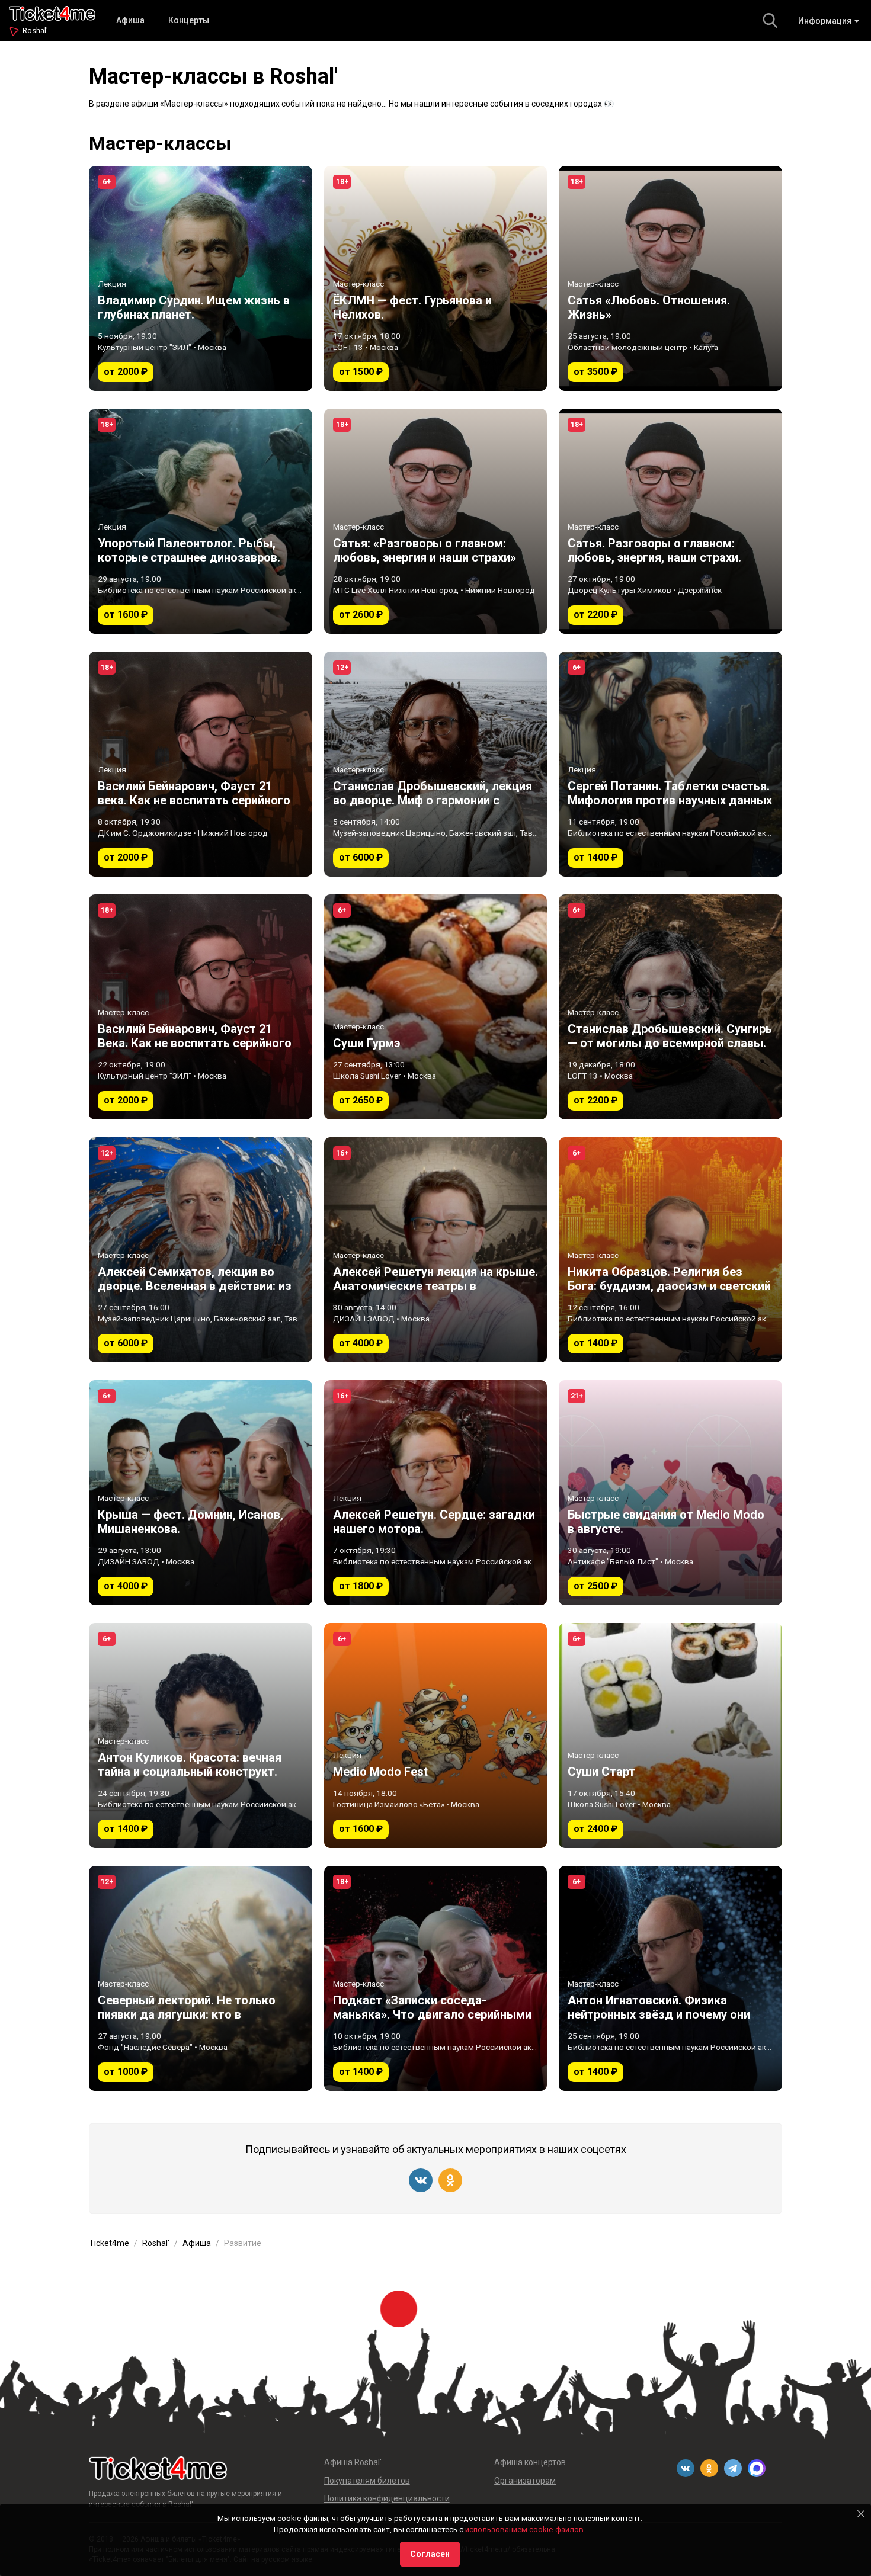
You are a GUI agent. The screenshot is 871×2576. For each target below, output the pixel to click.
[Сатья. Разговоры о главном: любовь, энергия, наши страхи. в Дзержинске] (670, 521)
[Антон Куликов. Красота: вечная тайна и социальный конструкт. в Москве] (201, 1735)
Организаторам (525, 2481)
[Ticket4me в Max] (757, 2468)
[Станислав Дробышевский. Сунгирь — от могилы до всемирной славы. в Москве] (670, 1007)
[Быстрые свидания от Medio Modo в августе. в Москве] (670, 1493)
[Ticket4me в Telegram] (733, 2468)
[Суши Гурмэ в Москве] (436, 1007)
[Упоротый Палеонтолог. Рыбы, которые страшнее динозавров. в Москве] (201, 521)
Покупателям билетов (367, 2481)
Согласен (430, 2554)
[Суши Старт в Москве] (670, 1735)
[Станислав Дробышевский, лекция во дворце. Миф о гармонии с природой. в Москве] (436, 764)
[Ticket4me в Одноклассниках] (450, 2180)
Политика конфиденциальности (387, 2498)
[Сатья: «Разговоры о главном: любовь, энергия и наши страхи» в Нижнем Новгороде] (436, 521)
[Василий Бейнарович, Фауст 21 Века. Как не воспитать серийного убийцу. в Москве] (201, 1007)
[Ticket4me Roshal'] (52, 12)
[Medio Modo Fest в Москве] (436, 1735)
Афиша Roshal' (353, 2462)
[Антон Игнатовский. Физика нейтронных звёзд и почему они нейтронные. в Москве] (670, 1978)
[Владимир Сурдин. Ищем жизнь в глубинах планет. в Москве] (201, 278)
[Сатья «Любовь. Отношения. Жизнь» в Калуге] (670, 278)
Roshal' (35, 31)
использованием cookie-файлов (524, 2530)
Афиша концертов (530, 2462)
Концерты (189, 20)
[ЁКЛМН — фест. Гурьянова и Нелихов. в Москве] (436, 278)
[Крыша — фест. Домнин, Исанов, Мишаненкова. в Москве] (201, 1493)
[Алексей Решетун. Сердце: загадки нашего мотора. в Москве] (436, 1493)
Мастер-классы (160, 143)
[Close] (861, 2514)
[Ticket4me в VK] (421, 2180)
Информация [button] (826, 21)
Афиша (130, 20)
